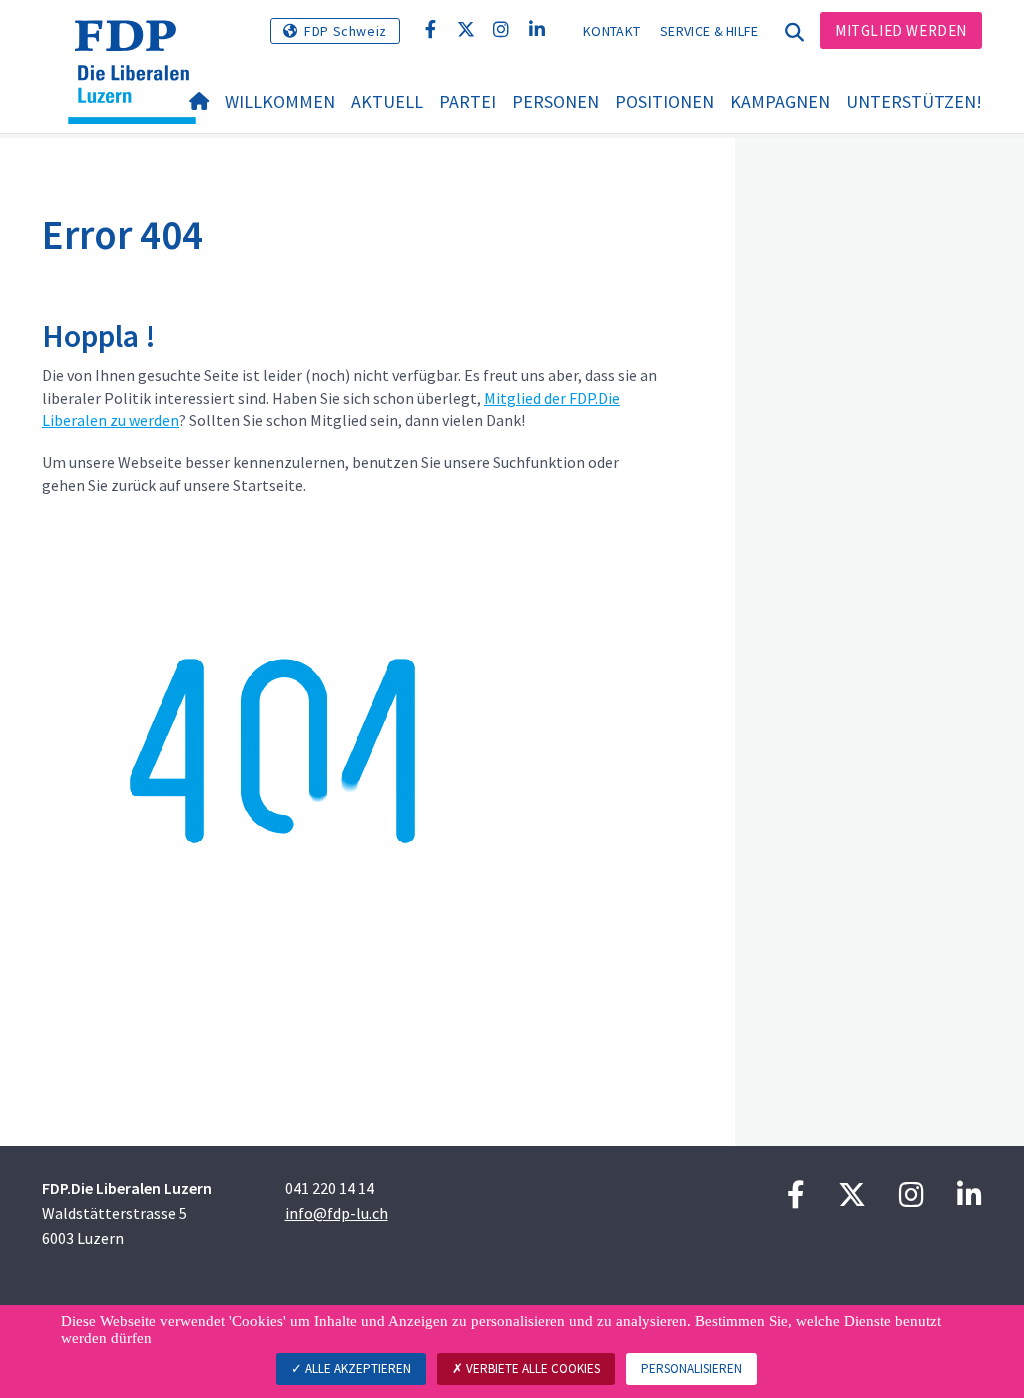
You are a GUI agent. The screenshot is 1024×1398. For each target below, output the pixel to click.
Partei (467, 101)
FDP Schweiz (345, 31)
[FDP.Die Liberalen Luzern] (139, 45)
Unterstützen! (914, 101)
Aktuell (387, 101)
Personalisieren (691, 1368)
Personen (555, 101)
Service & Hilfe (709, 31)
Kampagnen (780, 101)
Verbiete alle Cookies (531, 1368)
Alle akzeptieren (356, 1368)
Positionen (664, 101)
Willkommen (280, 101)
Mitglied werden (901, 30)
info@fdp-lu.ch (336, 1213)
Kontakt (611, 31)
